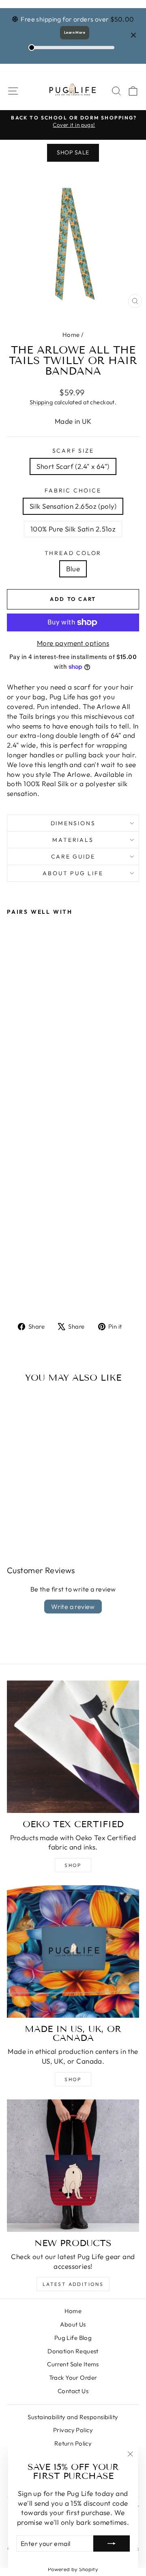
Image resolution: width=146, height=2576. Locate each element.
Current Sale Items (73, 2364)
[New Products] (73, 2166)
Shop (73, 1865)
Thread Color (73, 553)
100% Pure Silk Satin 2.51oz (73, 529)
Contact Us (73, 2391)
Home (71, 335)
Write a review (73, 1607)
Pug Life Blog (73, 2338)
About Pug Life (73, 873)
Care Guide (73, 856)
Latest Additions (73, 2284)
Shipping (41, 402)
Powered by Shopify (73, 2569)
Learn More (75, 32)
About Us (73, 2324)
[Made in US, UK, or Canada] (73, 1952)
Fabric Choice (73, 490)
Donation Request (73, 2351)
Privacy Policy (73, 2430)
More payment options (73, 643)
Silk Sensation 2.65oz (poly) (73, 506)
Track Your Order (73, 2378)
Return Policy (73, 2443)
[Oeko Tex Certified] (73, 1747)
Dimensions (73, 823)
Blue (73, 569)
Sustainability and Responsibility (73, 2417)
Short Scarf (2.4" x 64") (73, 466)
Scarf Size (73, 451)
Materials (73, 840)
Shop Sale (73, 152)
